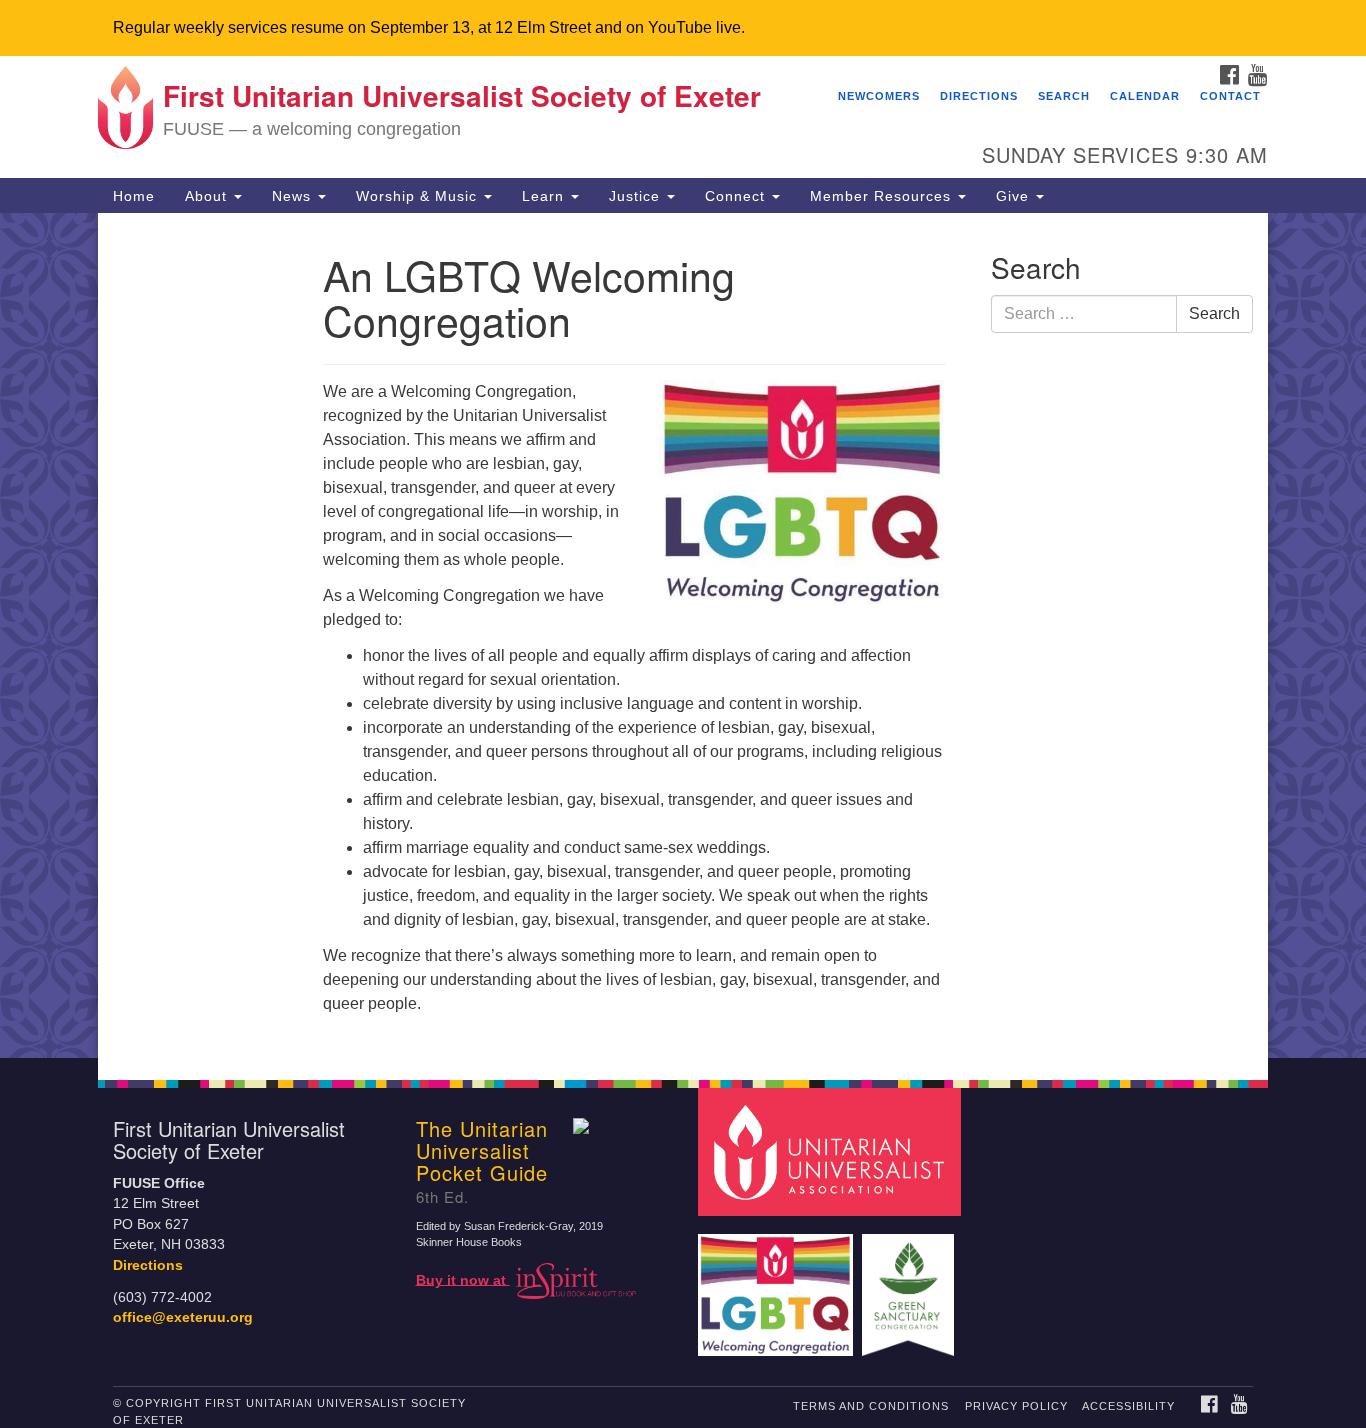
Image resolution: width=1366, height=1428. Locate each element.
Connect (737, 196)
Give (1015, 196)
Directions (979, 96)
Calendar (1145, 96)
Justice (637, 196)
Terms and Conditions (871, 1406)
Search (1064, 96)
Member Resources (883, 196)
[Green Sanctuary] (910, 1285)
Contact (1230, 96)
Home (134, 196)
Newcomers (879, 96)
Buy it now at (463, 1279)
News (294, 196)
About (208, 196)
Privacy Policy (1016, 1406)
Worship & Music (419, 196)
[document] (683, 635)
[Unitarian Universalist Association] (832, 1150)
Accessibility (1128, 1406)
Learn (545, 196)
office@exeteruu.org (183, 1317)
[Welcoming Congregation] (778, 1285)
